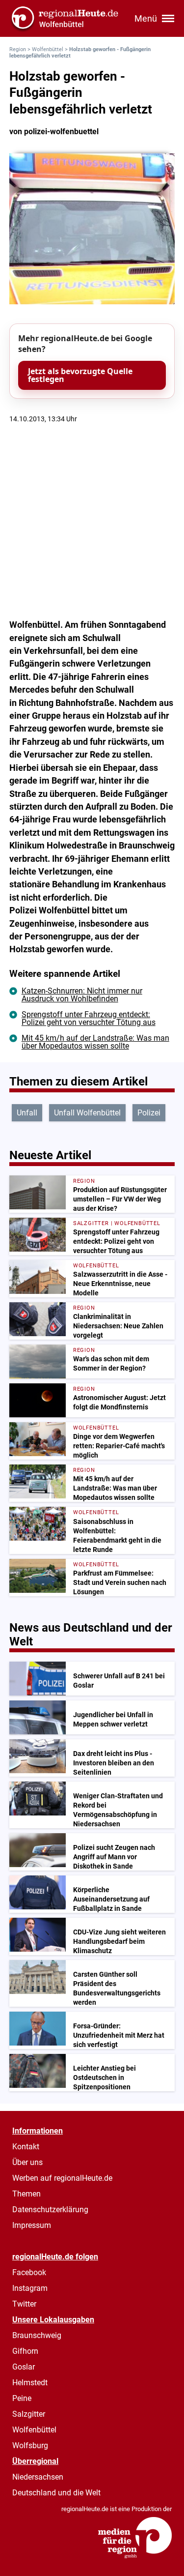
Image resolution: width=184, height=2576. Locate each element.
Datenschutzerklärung (50, 2210)
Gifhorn (25, 2351)
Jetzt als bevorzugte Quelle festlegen (80, 375)
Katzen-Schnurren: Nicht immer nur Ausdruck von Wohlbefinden (82, 995)
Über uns (27, 2162)
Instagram (30, 2288)
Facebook (29, 2272)
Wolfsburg (30, 2445)
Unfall (27, 1113)
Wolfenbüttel (48, 49)
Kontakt (26, 2147)
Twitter (24, 2304)
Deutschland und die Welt (56, 2493)
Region (18, 49)
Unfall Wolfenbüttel (87, 1113)
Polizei (149, 1113)
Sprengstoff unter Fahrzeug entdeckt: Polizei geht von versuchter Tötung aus (89, 1018)
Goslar (24, 2367)
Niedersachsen (38, 2477)
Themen (26, 2194)
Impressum (32, 2225)
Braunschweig (37, 2335)
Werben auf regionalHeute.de (62, 2178)
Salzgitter (29, 2414)
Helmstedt (30, 2383)
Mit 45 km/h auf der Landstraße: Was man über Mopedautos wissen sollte (95, 1042)
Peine (22, 2398)
